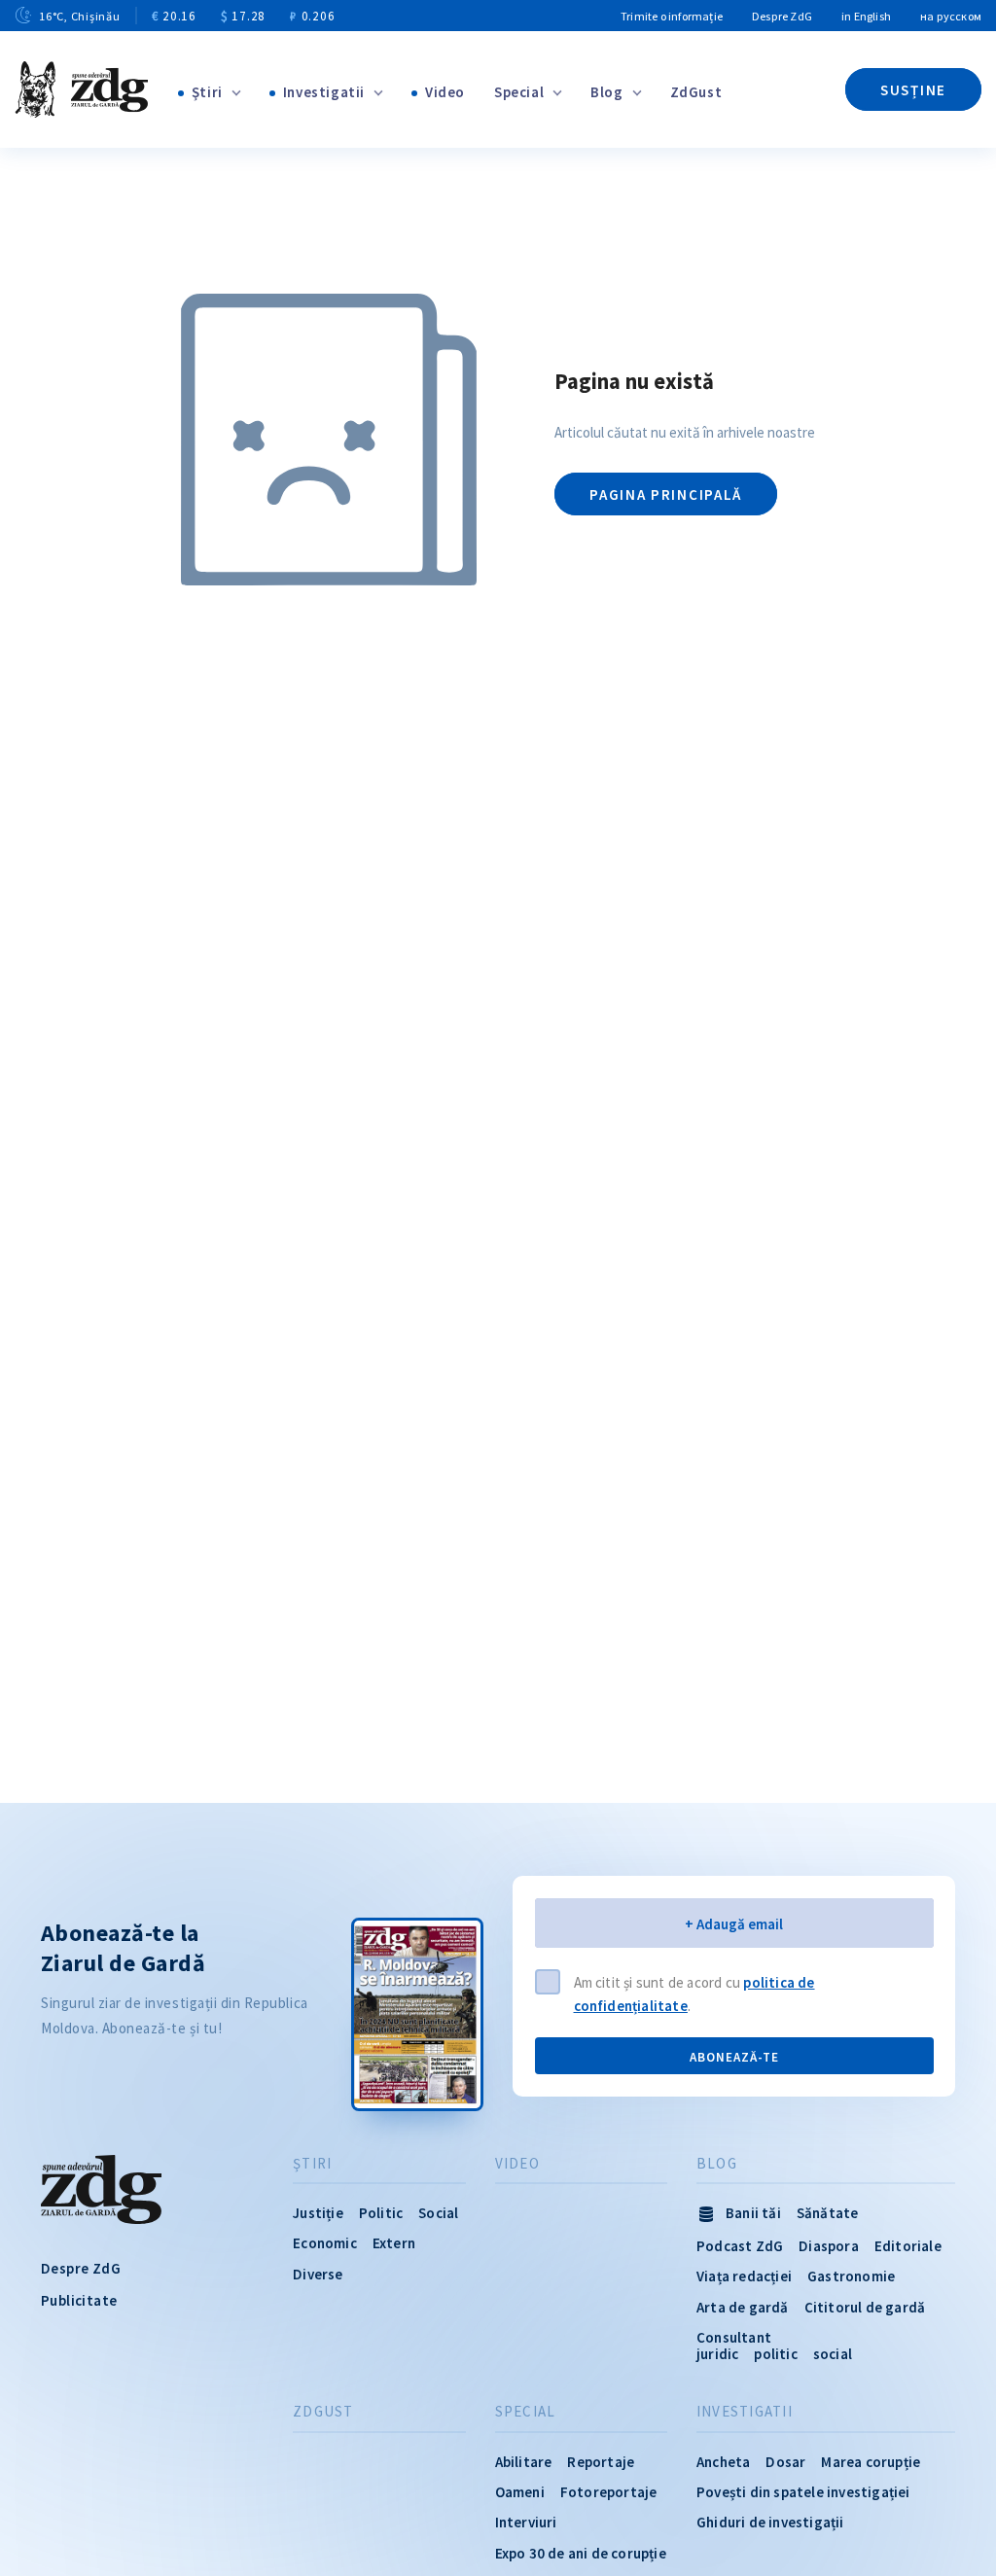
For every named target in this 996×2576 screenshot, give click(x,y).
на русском (951, 16)
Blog (606, 92)
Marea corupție (871, 2462)
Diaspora (829, 2246)
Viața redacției (744, 2276)
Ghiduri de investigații (770, 2522)
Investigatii (324, 92)
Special (519, 92)
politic (775, 2354)
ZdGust (696, 92)
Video (445, 92)
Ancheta (723, 2462)
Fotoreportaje (609, 2492)
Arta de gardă (743, 2307)
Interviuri (526, 2522)
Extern (394, 2243)
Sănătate (828, 2213)
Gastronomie (851, 2276)
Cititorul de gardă (865, 2307)
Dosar (785, 2462)
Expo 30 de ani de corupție (581, 2553)
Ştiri (207, 92)
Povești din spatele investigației (803, 2492)
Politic (381, 2213)
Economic (325, 2243)
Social (438, 2213)
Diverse (318, 2274)
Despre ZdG (782, 16)
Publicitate (79, 2300)
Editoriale (908, 2246)
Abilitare (524, 2462)
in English (866, 16)
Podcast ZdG (740, 2246)
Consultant (734, 2337)
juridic (717, 2354)
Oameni (520, 2492)
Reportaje (601, 2462)
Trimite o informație (672, 16)
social (833, 2354)
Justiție (318, 2213)
